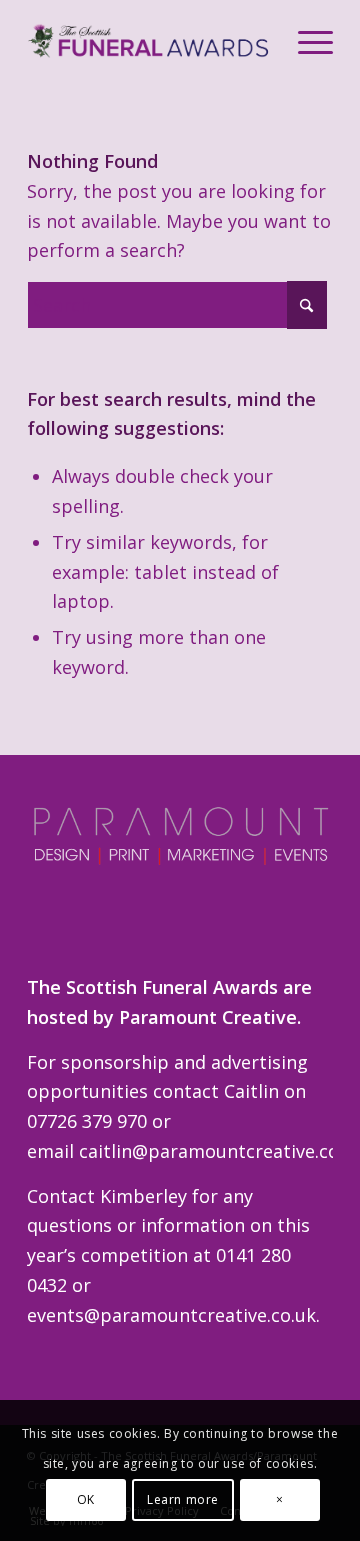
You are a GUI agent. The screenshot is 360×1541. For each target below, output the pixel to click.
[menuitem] (305, 41)
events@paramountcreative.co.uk (171, 1315)
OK (86, 1499)
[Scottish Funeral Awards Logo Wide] (149, 41)
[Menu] (305, 41)
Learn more (183, 1499)
